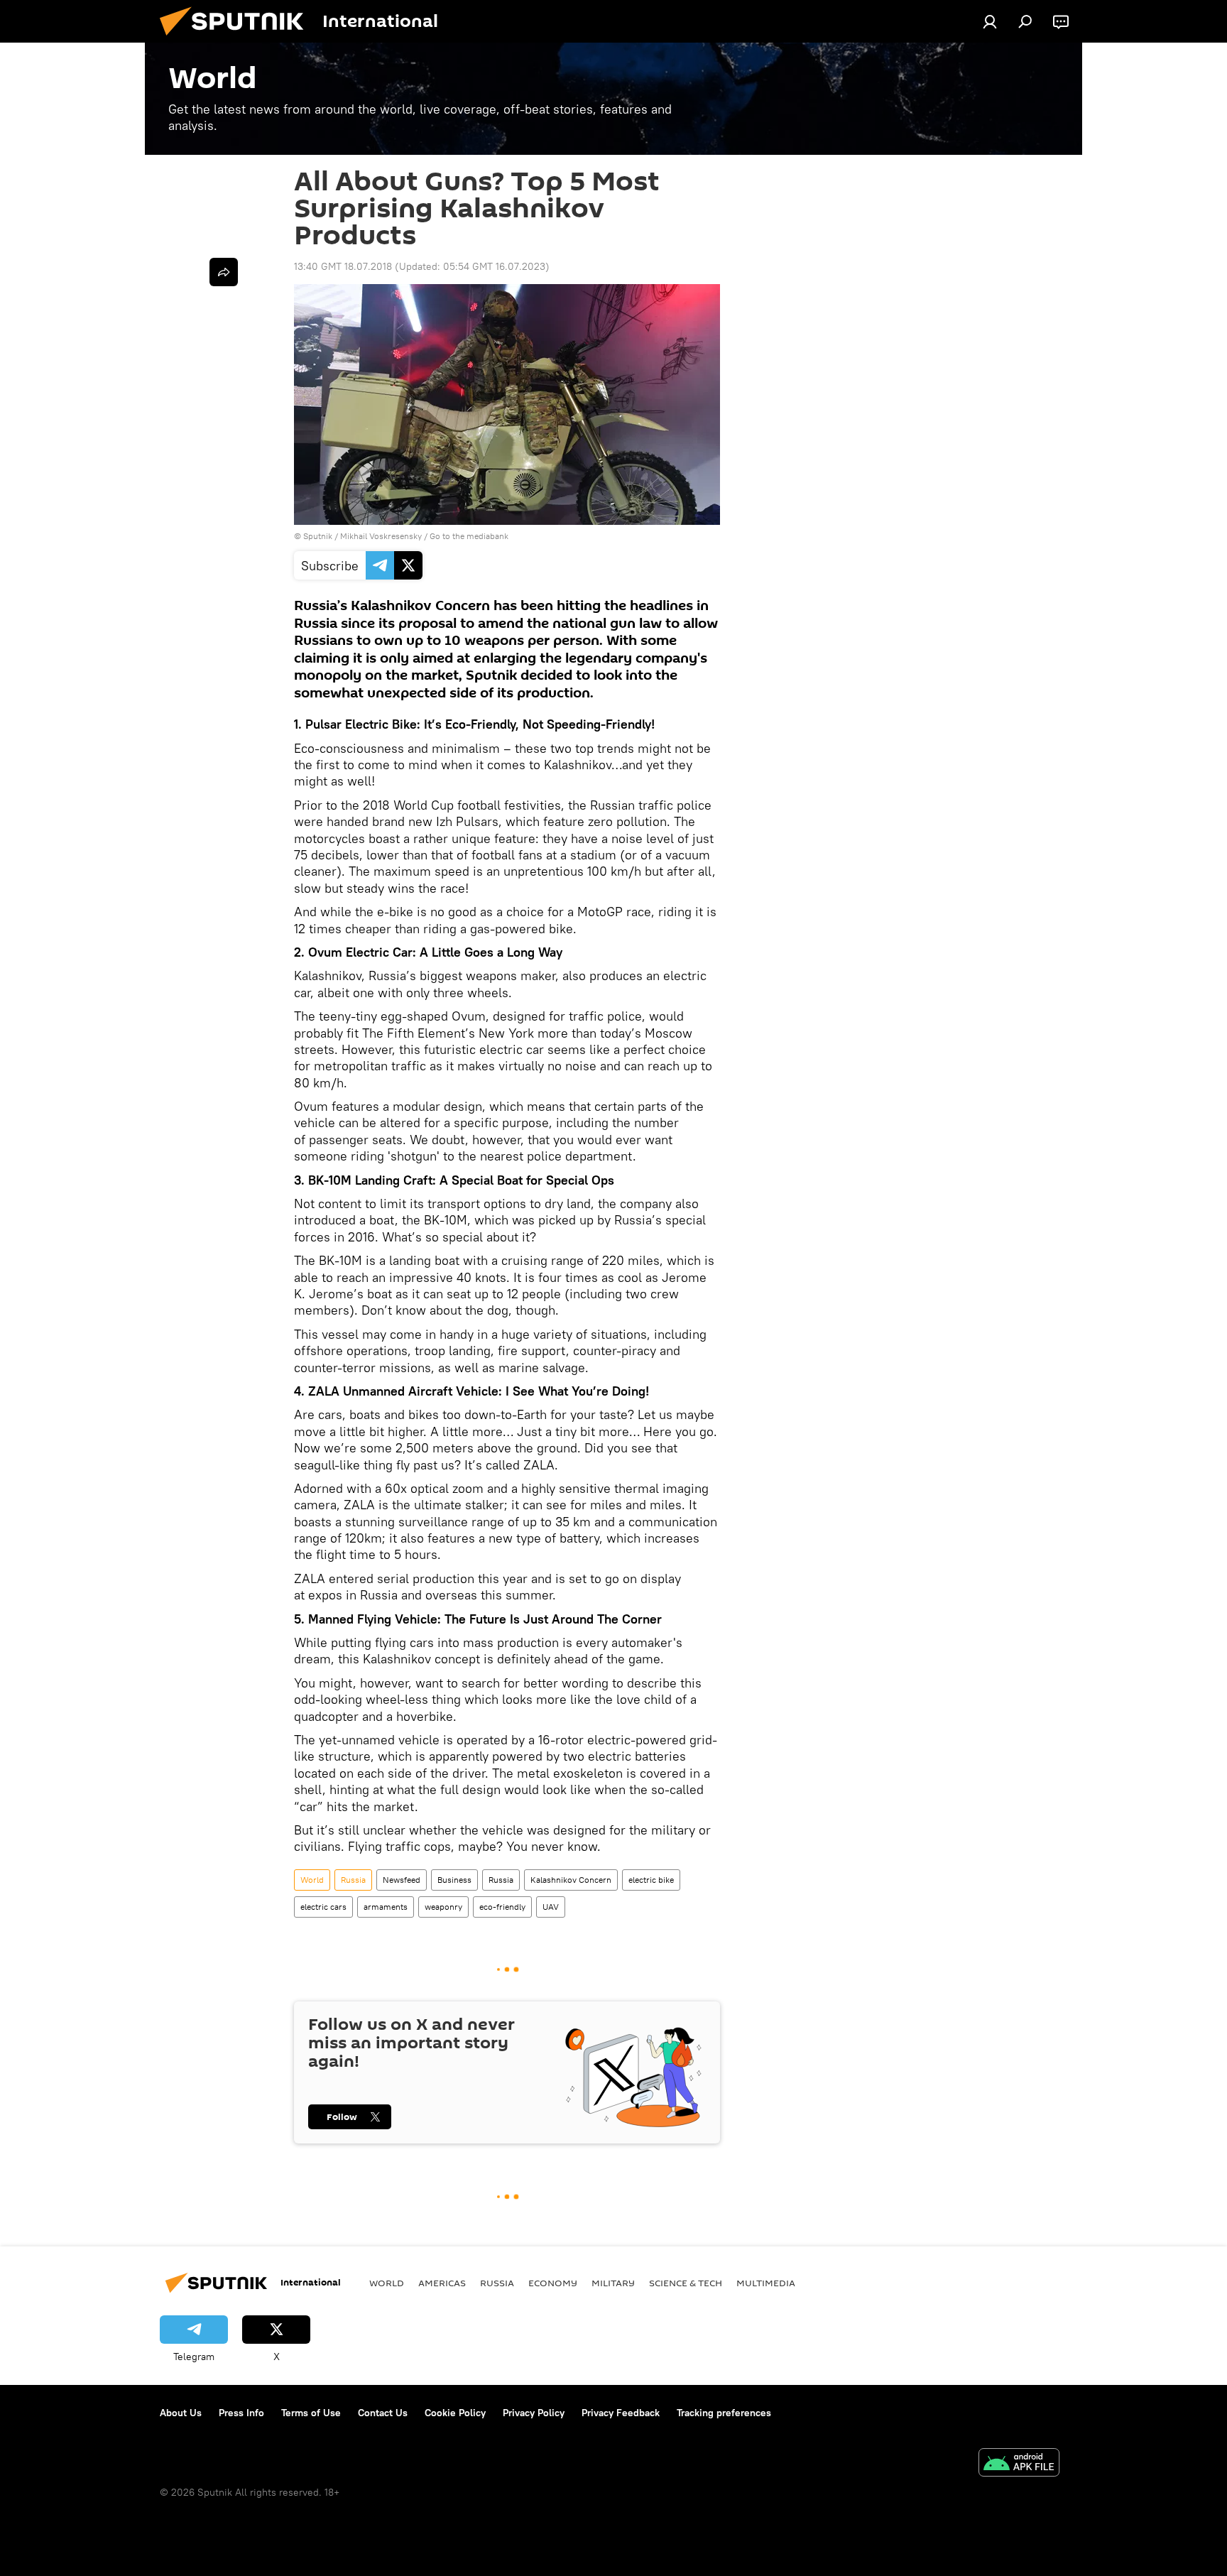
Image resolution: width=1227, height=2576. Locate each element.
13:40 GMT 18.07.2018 (343, 266)
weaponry (443, 1907)
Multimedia (766, 2283)
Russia (353, 1880)
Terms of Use (311, 2413)
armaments (386, 1907)
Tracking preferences (724, 2413)
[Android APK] (1019, 2464)
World (312, 1880)
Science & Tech (686, 2283)
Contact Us (383, 2413)
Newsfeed (402, 1880)
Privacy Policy (534, 2413)
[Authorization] (990, 21)
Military (613, 2283)
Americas (442, 2283)
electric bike (651, 1880)
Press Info (241, 2413)
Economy (553, 2283)
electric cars (323, 1907)
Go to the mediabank (469, 536)
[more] (224, 272)
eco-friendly (502, 1907)
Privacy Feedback (621, 2413)
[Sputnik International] (237, 39)
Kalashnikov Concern (571, 1880)
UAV (551, 1907)
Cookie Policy (455, 2413)
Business (454, 1880)
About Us (181, 2413)
